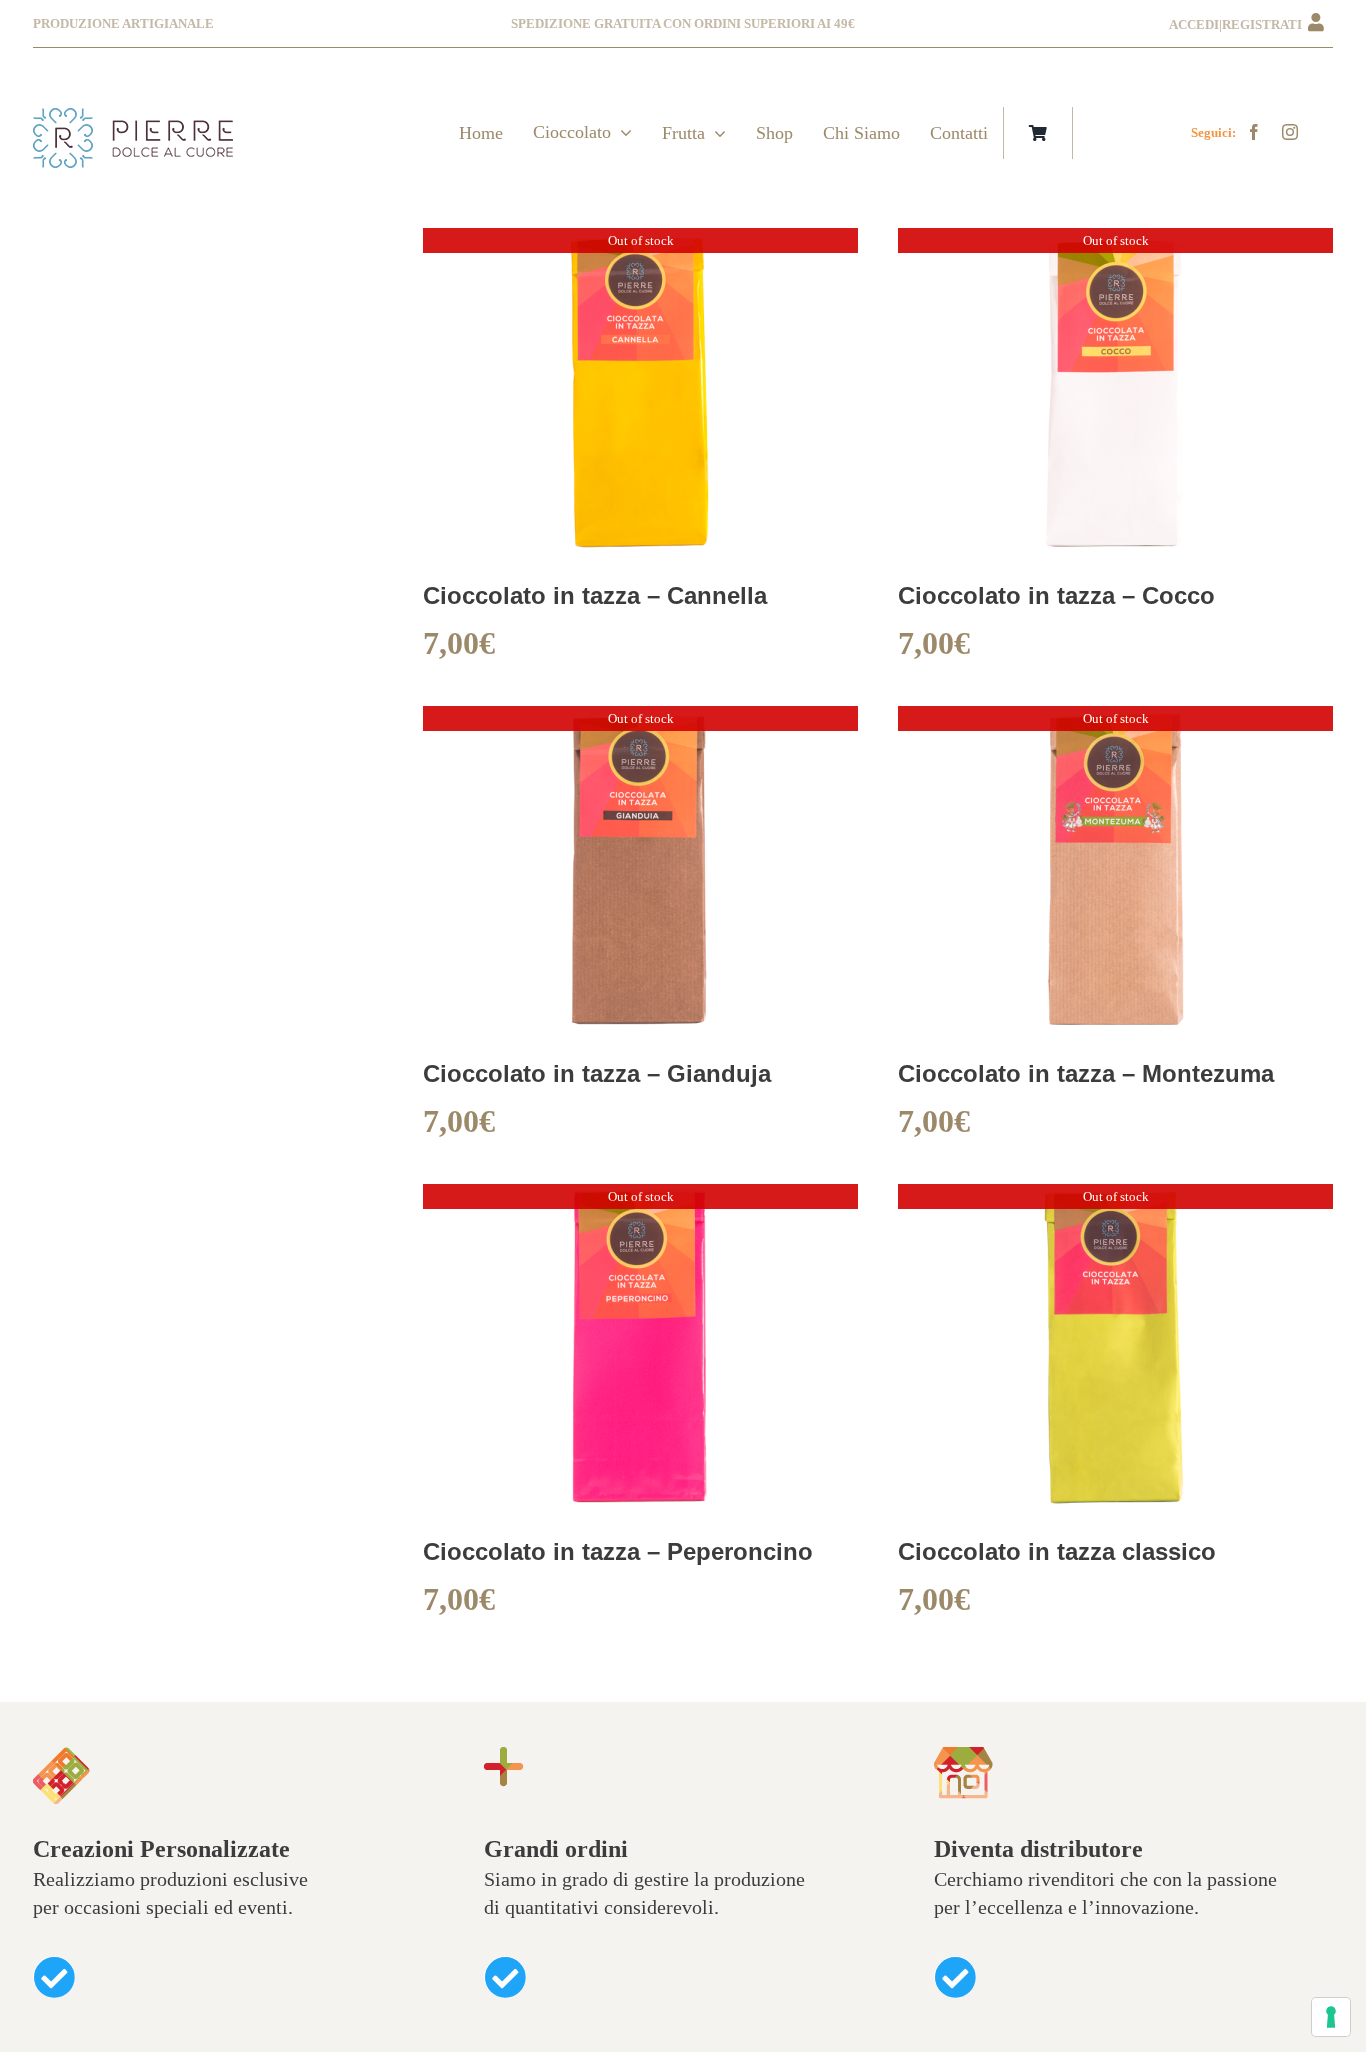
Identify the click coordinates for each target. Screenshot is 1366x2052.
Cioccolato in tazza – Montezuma (1086, 1073)
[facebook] (1254, 132)
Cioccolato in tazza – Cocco (1056, 595)
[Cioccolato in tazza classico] (1116, 1200)
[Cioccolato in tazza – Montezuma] (1116, 722)
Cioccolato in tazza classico (1057, 1551)
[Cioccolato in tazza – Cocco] (1116, 244)
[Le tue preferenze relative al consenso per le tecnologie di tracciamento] (1331, 2017)
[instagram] (1290, 132)
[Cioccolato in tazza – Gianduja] (641, 722)
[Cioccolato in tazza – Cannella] (641, 244)
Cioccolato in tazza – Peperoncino (618, 1551)
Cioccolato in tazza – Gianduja (597, 1073)
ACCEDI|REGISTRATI (1238, 24)
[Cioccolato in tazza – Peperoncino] (641, 1200)
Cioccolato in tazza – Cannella (595, 595)
